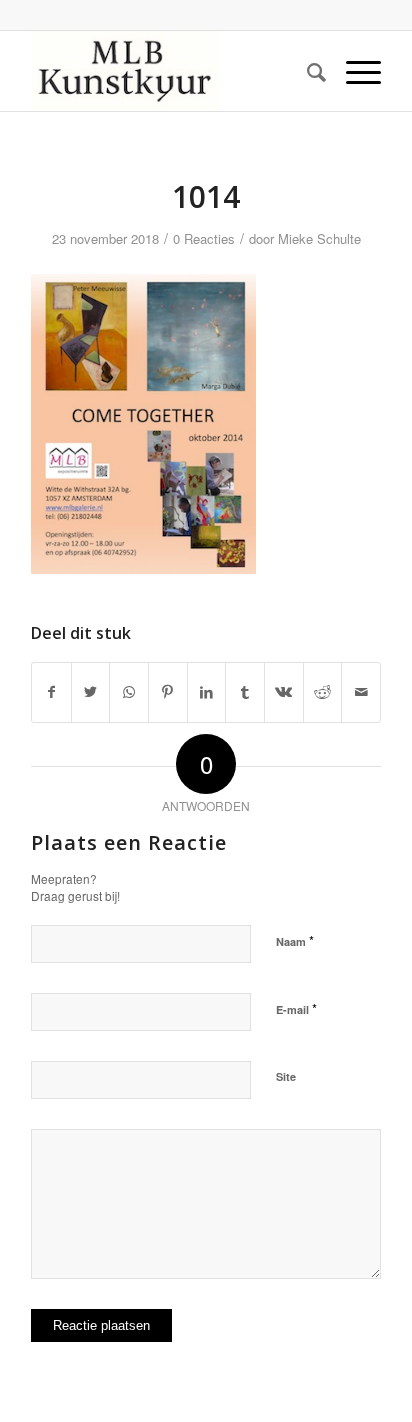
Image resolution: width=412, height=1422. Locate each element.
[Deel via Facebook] (51, 692)
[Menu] (353, 71)
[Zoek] (306, 71)
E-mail (296, 1008)
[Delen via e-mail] (361, 692)
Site (286, 1076)
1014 (206, 196)
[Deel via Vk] (284, 692)
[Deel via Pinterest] (168, 692)
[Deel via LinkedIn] (207, 692)
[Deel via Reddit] (323, 692)
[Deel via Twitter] (91, 692)
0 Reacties (204, 238)
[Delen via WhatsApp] (129, 692)
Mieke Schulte (319, 238)
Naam (295, 940)
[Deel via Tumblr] (245, 692)
